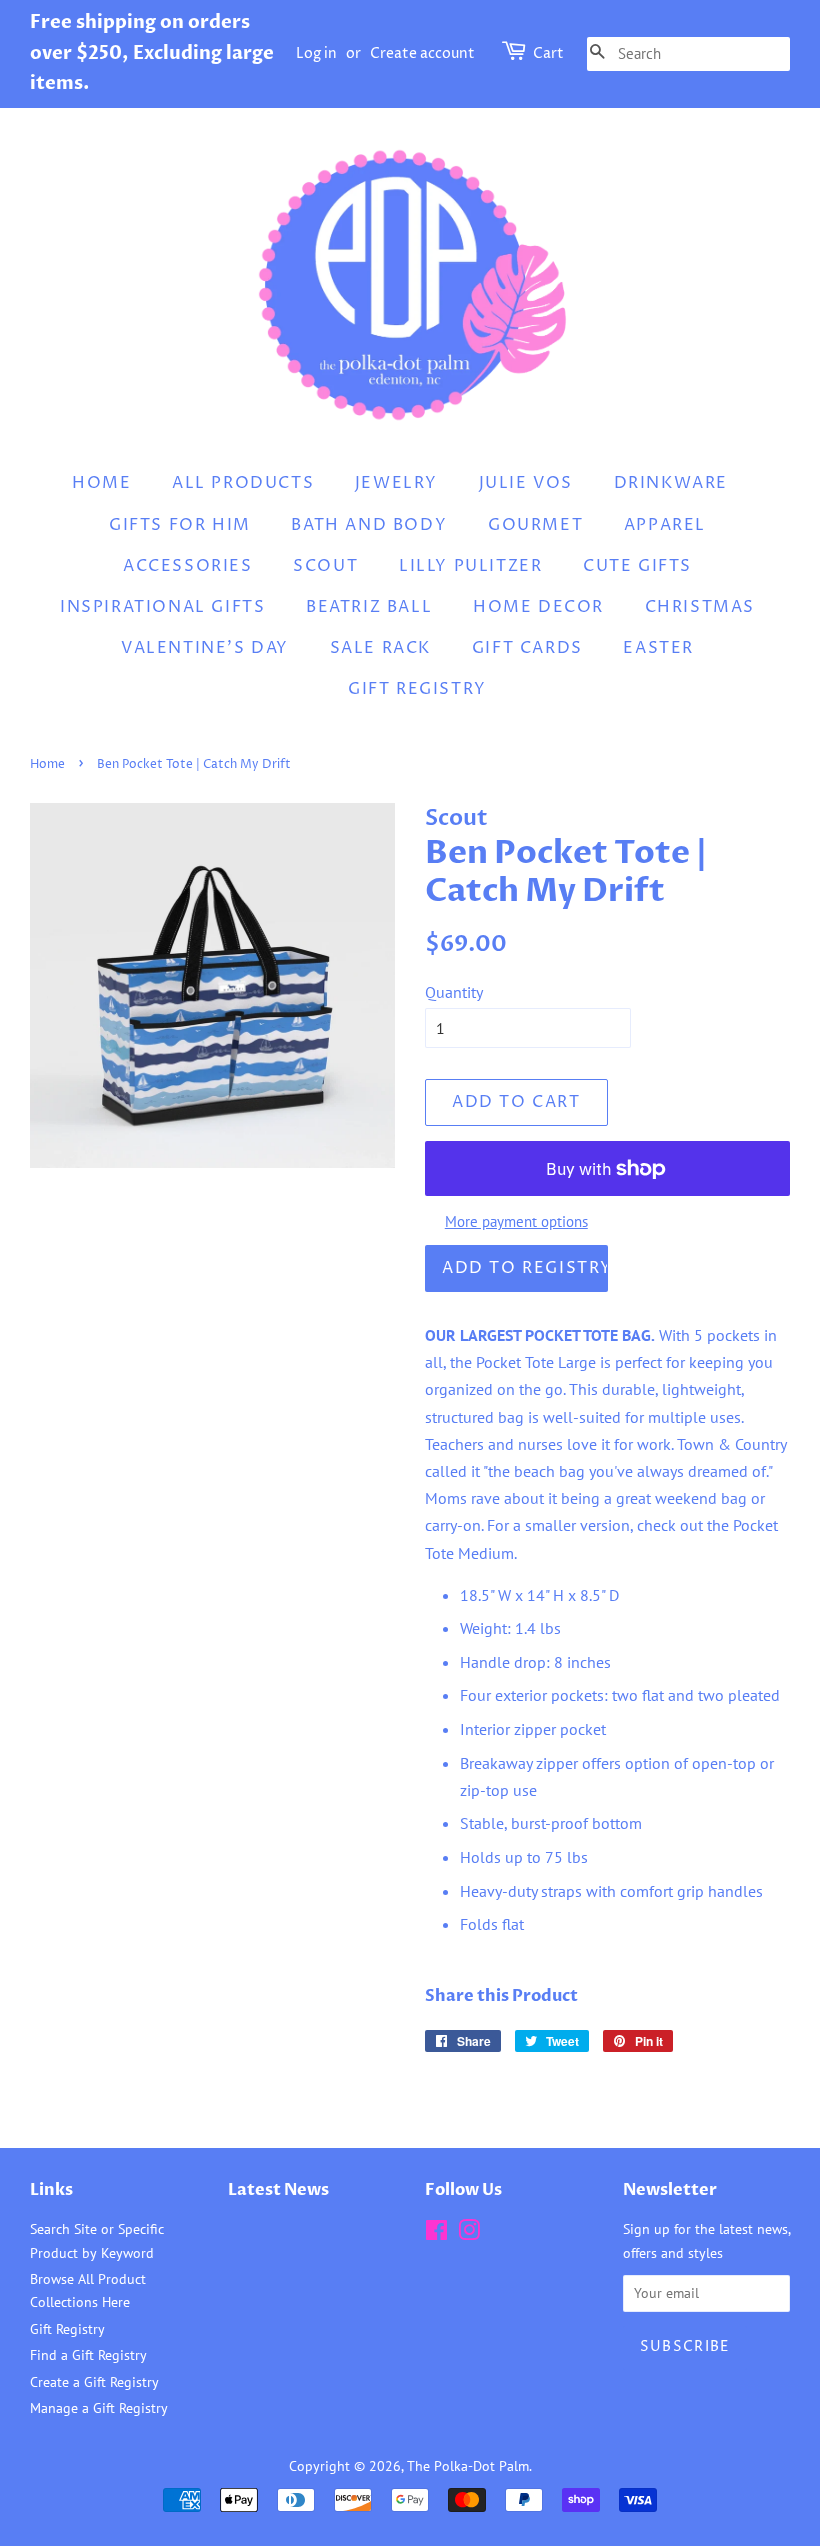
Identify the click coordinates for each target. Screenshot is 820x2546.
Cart (548, 53)
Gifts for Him (180, 525)
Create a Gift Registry (94, 2382)
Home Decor (538, 607)
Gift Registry (417, 689)
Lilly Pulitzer (470, 566)
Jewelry (396, 483)
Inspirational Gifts (162, 607)
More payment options (516, 1221)
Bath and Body (369, 525)
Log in (316, 53)
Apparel (665, 525)
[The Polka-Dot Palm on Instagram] (469, 2234)
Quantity (454, 992)
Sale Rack (380, 648)
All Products (243, 483)
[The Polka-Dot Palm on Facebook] (436, 2234)
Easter (658, 648)
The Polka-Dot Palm (468, 2466)
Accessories (188, 566)
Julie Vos (526, 483)
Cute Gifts (637, 566)
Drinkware (671, 483)
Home (101, 483)
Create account (422, 53)
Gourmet (535, 525)
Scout (325, 566)
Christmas (700, 607)
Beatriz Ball (369, 607)
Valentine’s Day (205, 648)
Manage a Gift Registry (99, 2408)
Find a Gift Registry (88, 2355)
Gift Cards (527, 648)
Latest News (278, 2190)
